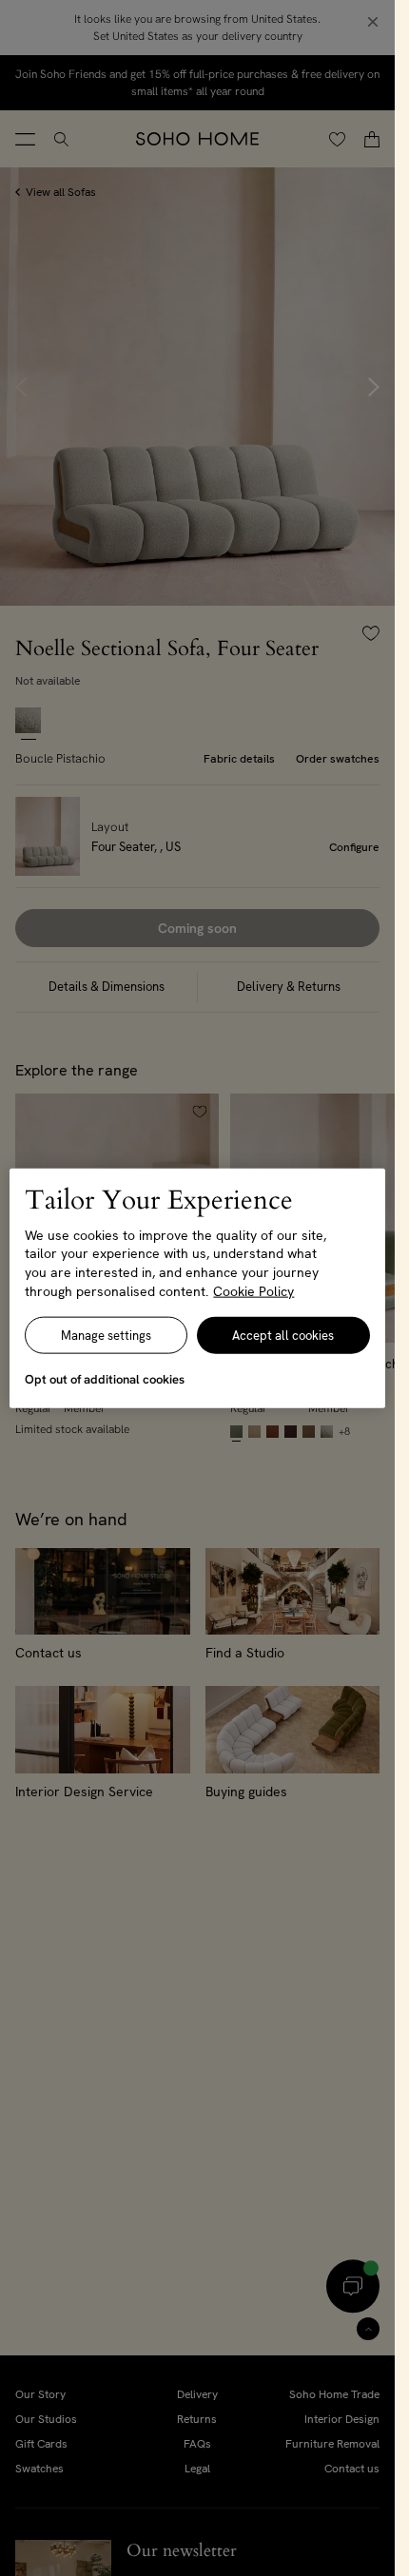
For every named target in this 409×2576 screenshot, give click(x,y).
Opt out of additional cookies (105, 1379)
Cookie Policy (253, 1290)
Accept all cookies (283, 1336)
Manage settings (106, 1336)
